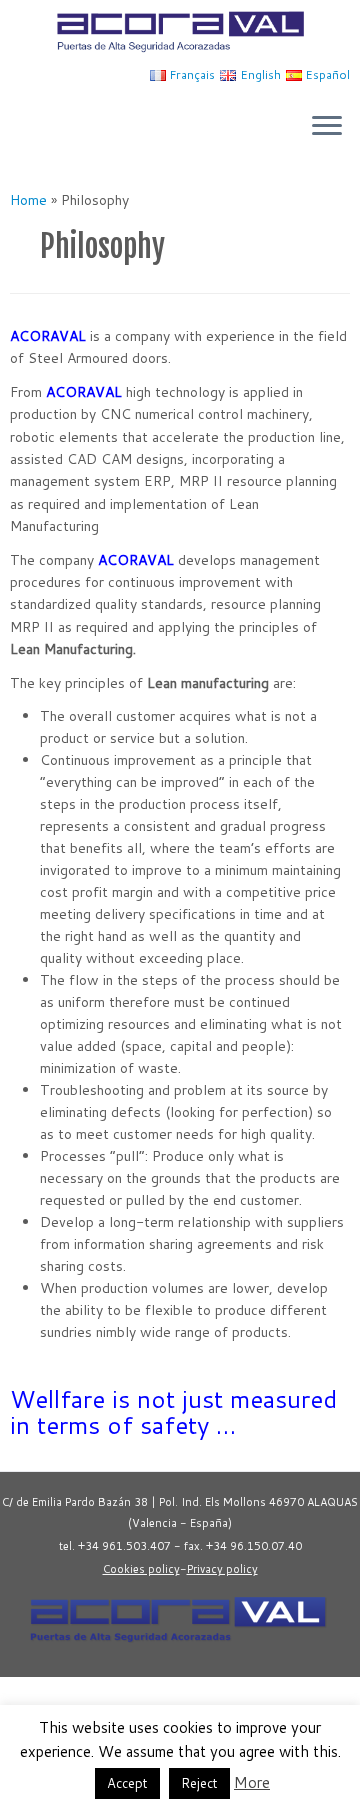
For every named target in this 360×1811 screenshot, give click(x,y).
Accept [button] (127, 1783)
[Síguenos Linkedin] (75, 1699)
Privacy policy (222, 1569)
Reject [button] (199, 1783)
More (252, 1782)
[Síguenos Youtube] (53, 1699)
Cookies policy (141, 1569)
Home (28, 200)
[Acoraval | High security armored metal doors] (180, 31)
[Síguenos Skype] (97, 1699)
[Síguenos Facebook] (31, 1699)
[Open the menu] (327, 128)
